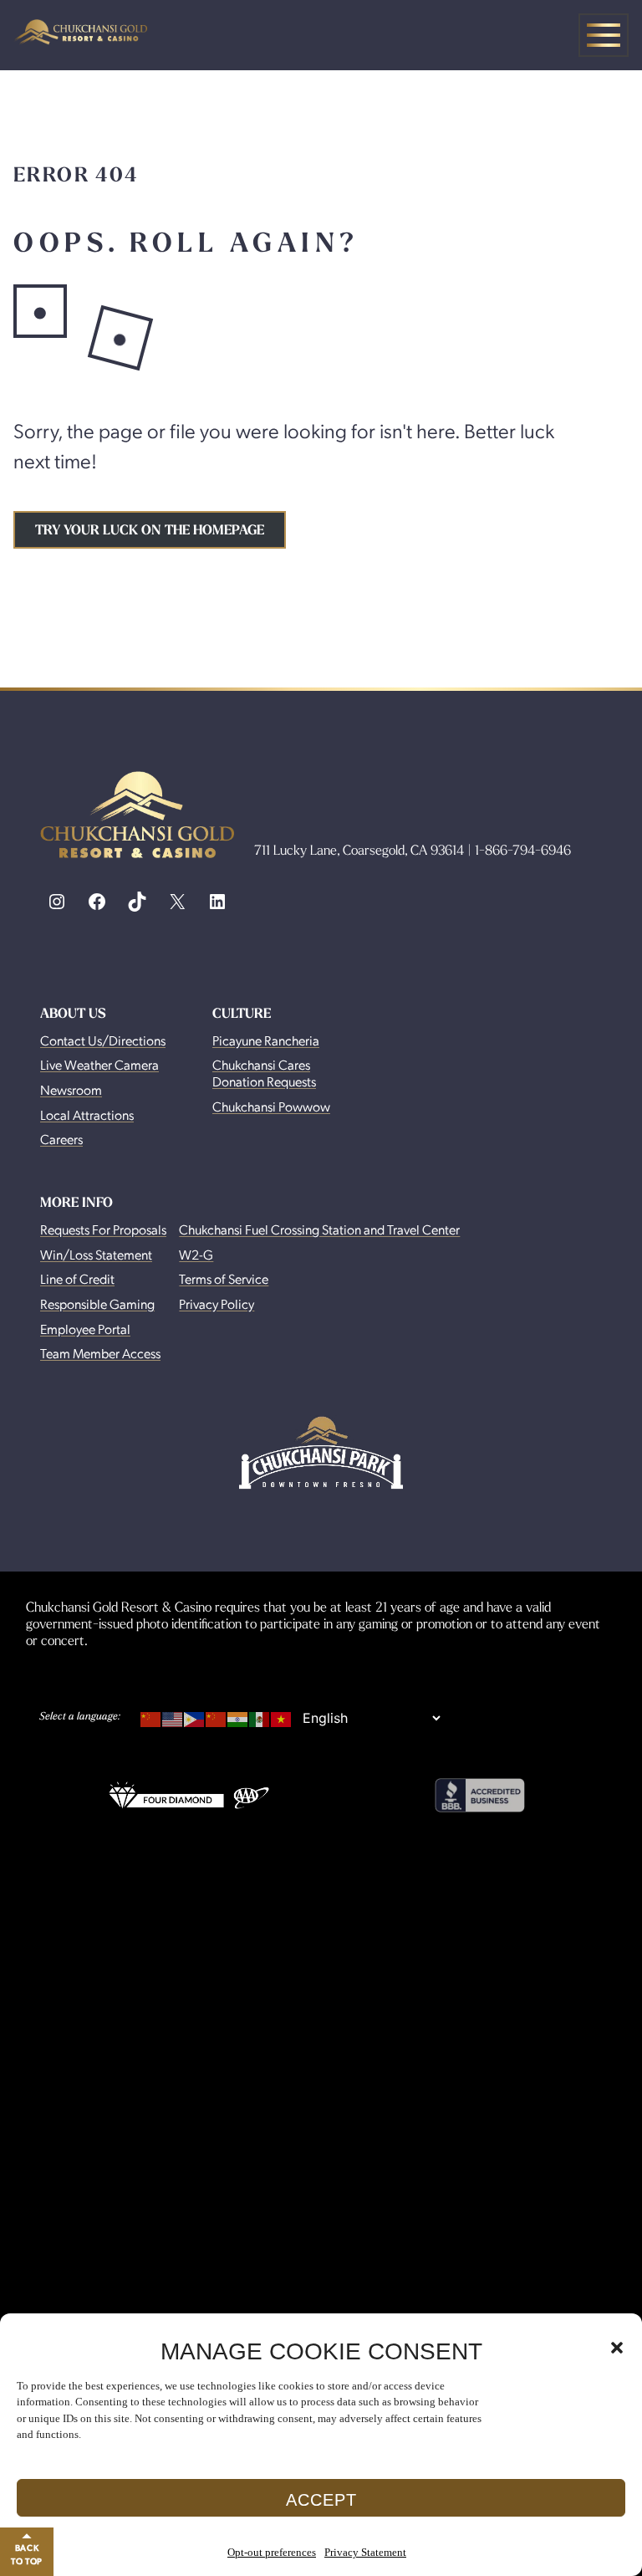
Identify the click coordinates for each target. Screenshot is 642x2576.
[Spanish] (260, 1716)
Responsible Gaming (97, 1303)
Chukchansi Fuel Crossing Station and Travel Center (319, 1229)
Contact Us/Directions (103, 1040)
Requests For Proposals (103, 1229)
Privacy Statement (365, 2552)
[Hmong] (217, 1716)
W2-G (196, 1254)
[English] (173, 1716)
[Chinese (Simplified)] (151, 1716)
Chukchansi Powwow (271, 1106)
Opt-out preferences (272, 2552)
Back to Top (27, 2554)
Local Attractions (87, 1114)
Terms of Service (224, 1278)
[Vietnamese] (282, 1716)
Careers (61, 1139)
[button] (617, 2348)
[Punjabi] (238, 1716)
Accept (321, 2500)
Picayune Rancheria (266, 1040)
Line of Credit (77, 1278)
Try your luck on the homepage (150, 530)
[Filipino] (195, 1716)
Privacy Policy (217, 1303)
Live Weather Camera (99, 1064)
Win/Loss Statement (96, 1254)
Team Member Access (100, 1353)
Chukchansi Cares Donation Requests (264, 1073)
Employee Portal (85, 1329)
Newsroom (71, 1089)
